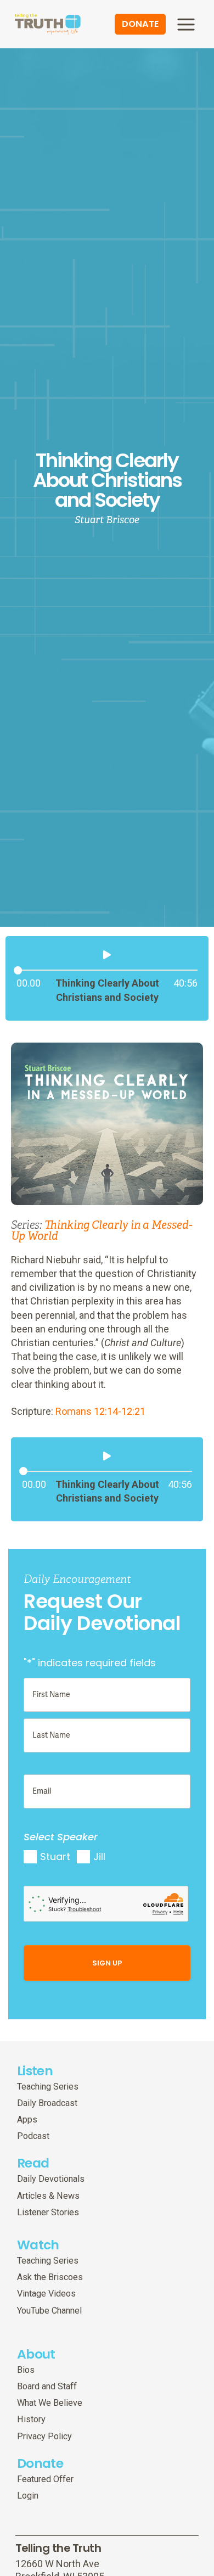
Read (33, 2163)
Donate (40, 2463)
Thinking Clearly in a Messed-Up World (102, 1231)
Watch (38, 2245)
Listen (35, 2071)
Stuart (55, 1857)
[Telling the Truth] (48, 25)
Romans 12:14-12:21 (100, 1411)
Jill (99, 1857)
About (36, 2354)
